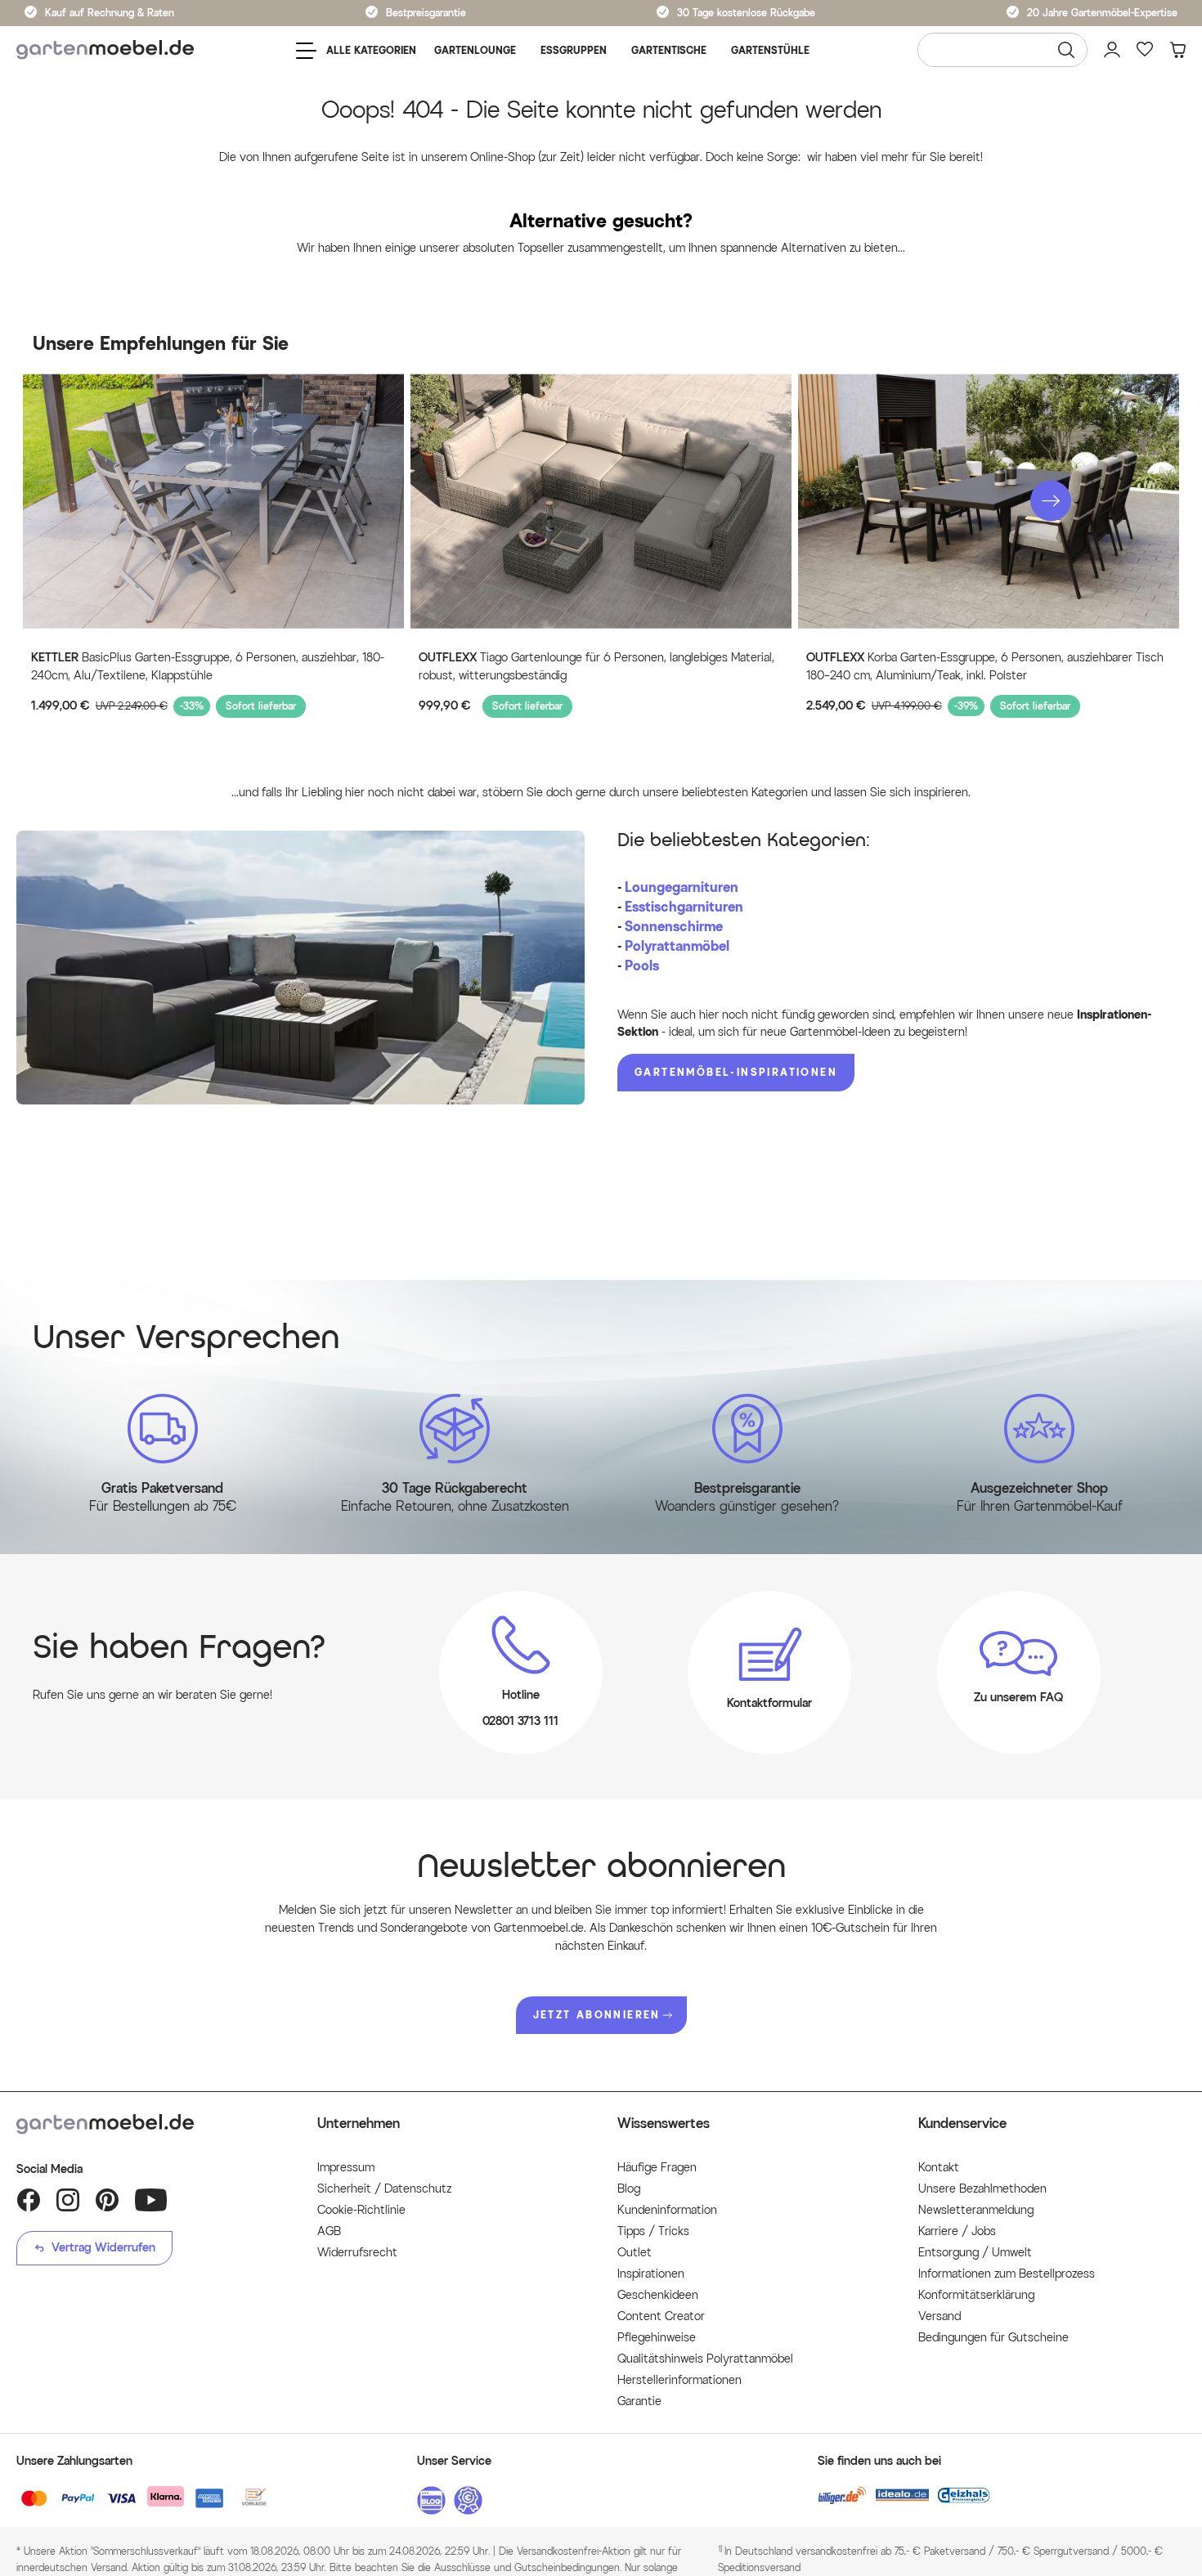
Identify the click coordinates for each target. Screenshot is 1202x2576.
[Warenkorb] (1177, 50)
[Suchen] (1066, 50)
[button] (1051, 500)
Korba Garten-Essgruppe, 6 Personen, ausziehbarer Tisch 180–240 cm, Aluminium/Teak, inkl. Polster (985, 667)
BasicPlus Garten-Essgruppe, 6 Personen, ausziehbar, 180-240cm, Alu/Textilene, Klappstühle (208, 667)
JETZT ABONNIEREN (597, 2015)
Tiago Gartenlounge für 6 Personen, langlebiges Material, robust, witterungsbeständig (597, 667)
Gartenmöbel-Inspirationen (736, 1072)
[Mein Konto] (1112, 50)
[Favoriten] (1145, 50)
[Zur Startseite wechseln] (105, 50)
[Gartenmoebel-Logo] (150, 2124)
